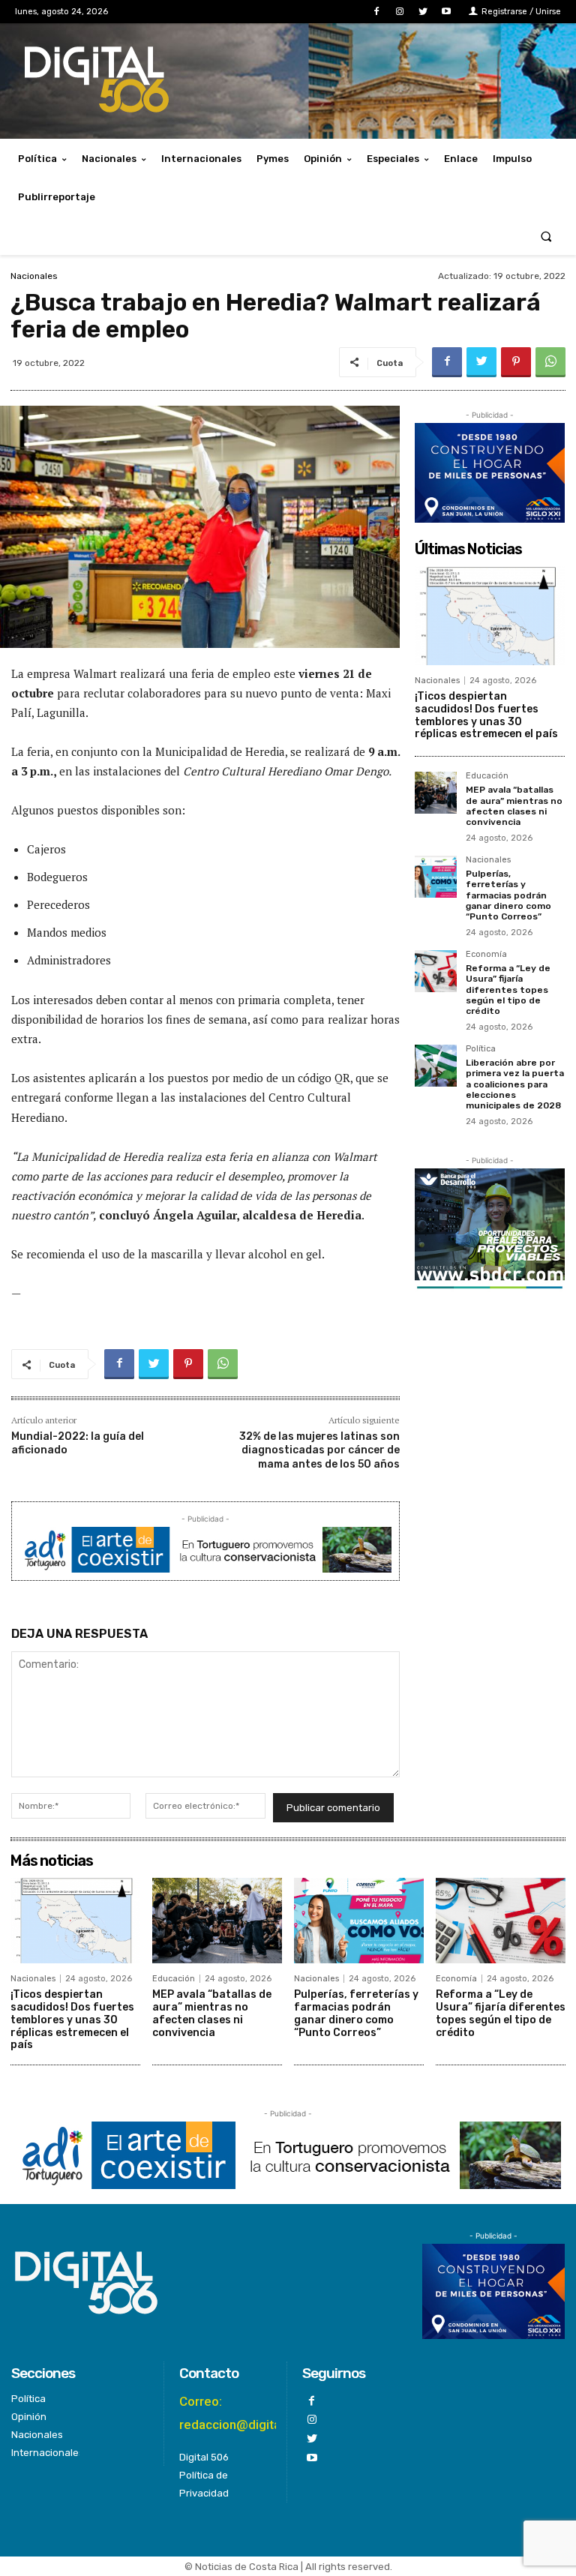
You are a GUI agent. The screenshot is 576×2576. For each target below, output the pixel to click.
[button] (546, 236)
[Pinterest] (516, 362)
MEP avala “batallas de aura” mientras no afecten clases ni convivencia (514, 806)
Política (481, 1049)
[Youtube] (447, 12)
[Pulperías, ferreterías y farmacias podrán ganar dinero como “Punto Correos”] (436, 877)
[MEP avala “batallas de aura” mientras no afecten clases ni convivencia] (436, 793)
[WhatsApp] (550, 362)
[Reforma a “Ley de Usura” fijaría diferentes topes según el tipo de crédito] (436, 971)
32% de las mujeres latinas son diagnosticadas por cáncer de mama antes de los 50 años (319, 1450)
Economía (486, 955)
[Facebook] (376, 12)
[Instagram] (399, 12)
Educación (487, 776)
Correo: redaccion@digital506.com (257, 2413)
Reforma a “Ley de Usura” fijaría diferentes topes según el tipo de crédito (508, 990)
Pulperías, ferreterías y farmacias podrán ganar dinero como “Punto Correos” (508, 895)
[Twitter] (423, 12)
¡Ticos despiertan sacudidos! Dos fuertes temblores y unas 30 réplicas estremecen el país (486, 715)
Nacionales (34, 276)
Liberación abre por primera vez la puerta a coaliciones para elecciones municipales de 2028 (515, 1084)
